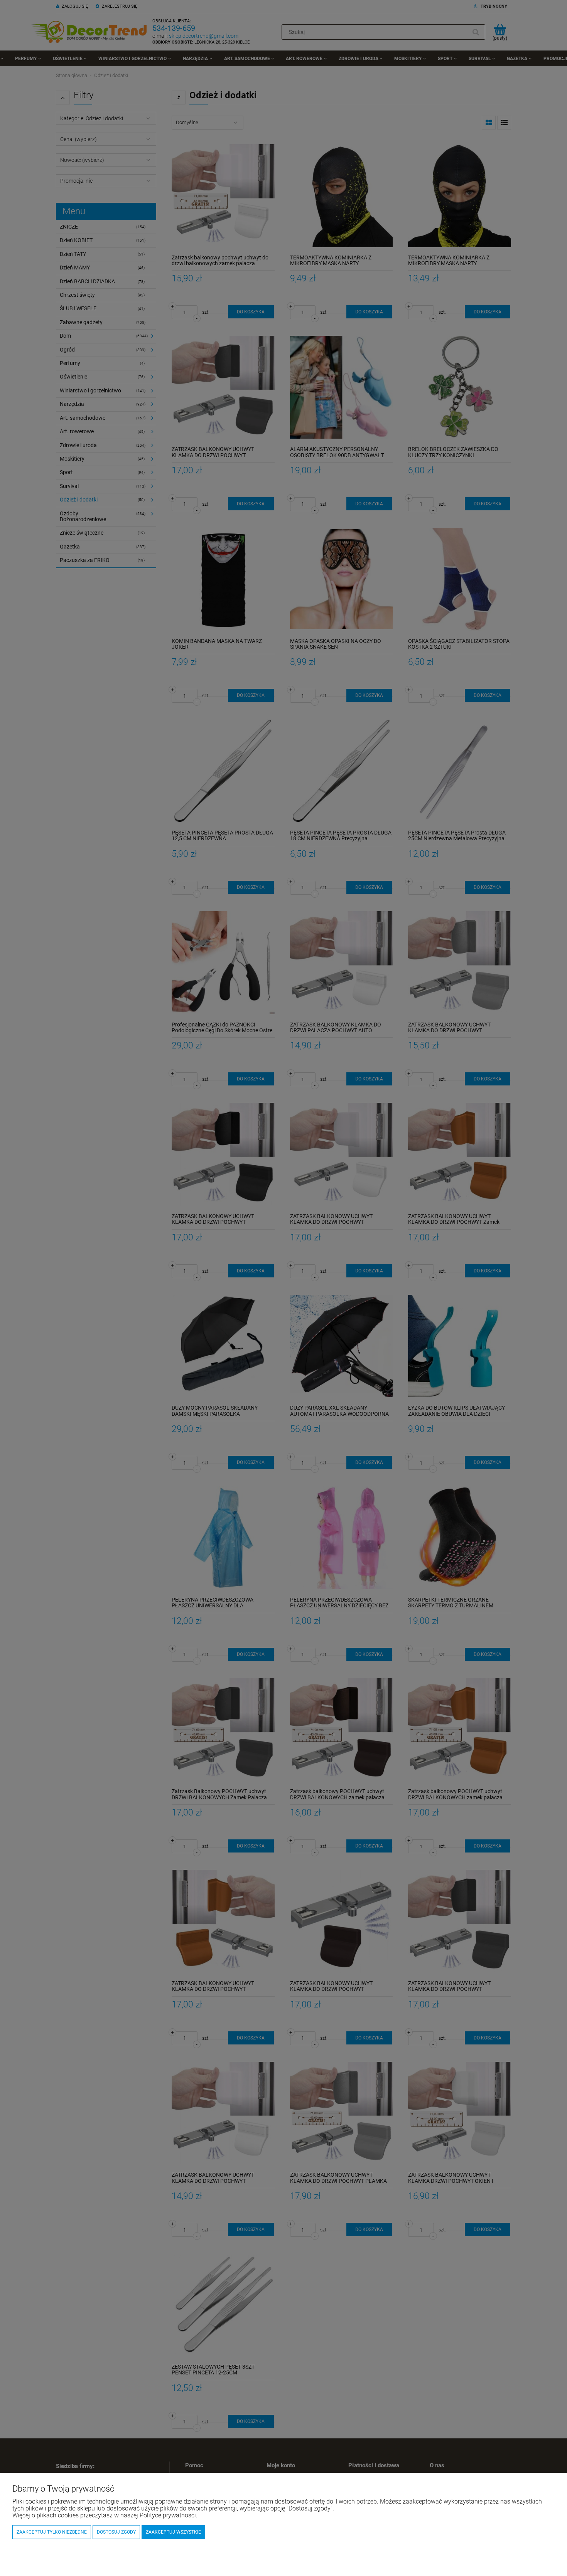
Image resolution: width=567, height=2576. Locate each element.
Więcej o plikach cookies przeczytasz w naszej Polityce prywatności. (105, 2515)
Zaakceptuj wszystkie (173, 2532)
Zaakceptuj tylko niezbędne (52, 2532)
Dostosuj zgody (116, 2532)
